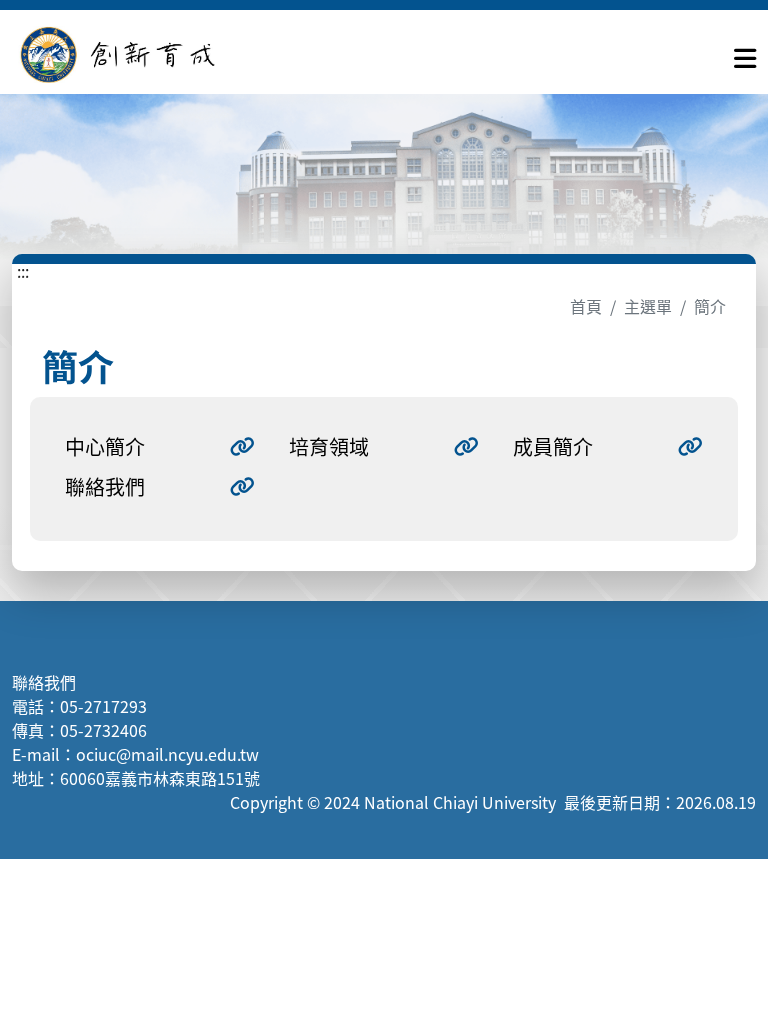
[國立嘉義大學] (120, 54)
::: (23, 271)
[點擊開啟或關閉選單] (745, 54)
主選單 (648, 306)
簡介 (710, 306)
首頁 (586, 306)
